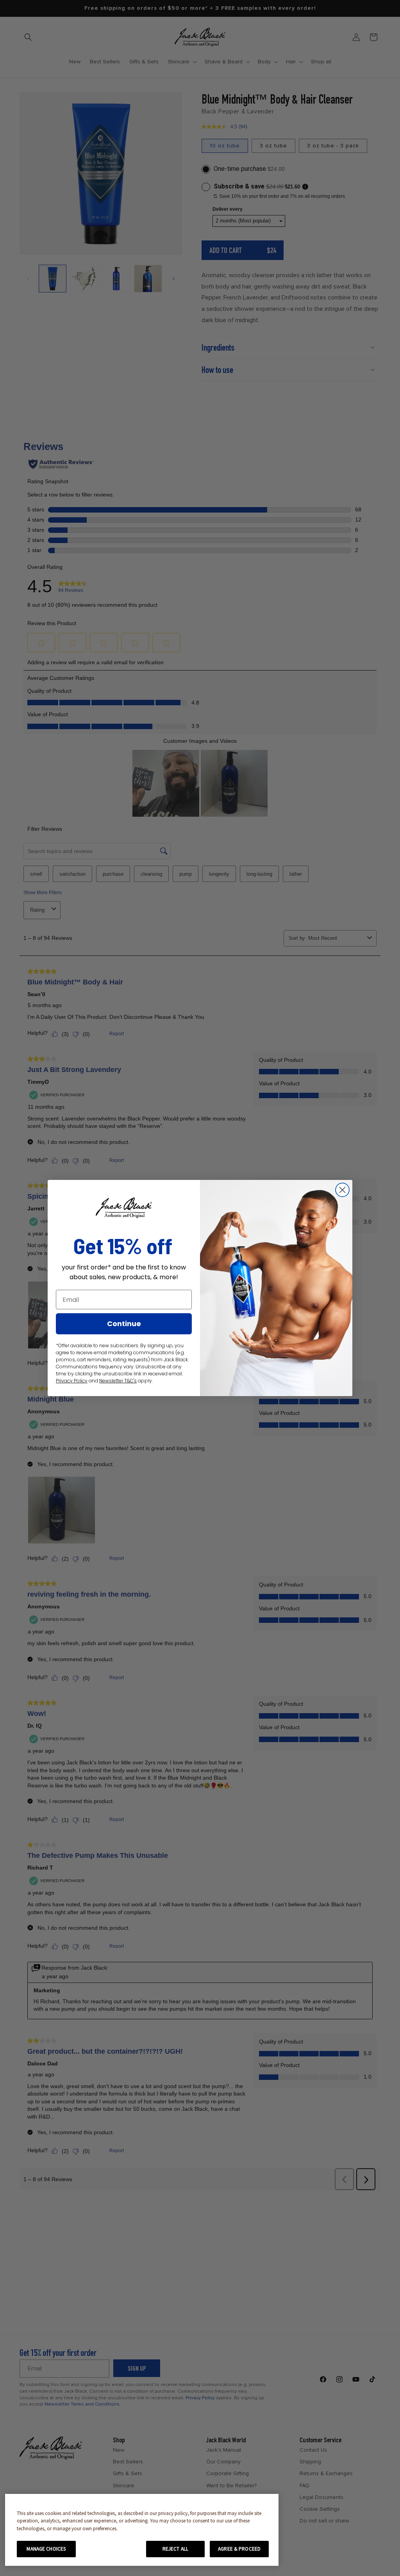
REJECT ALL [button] (175, 2549)
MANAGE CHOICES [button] (46, 2549)
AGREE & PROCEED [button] (239, 2549)
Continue (124, 1324)
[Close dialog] (342, 1190)
